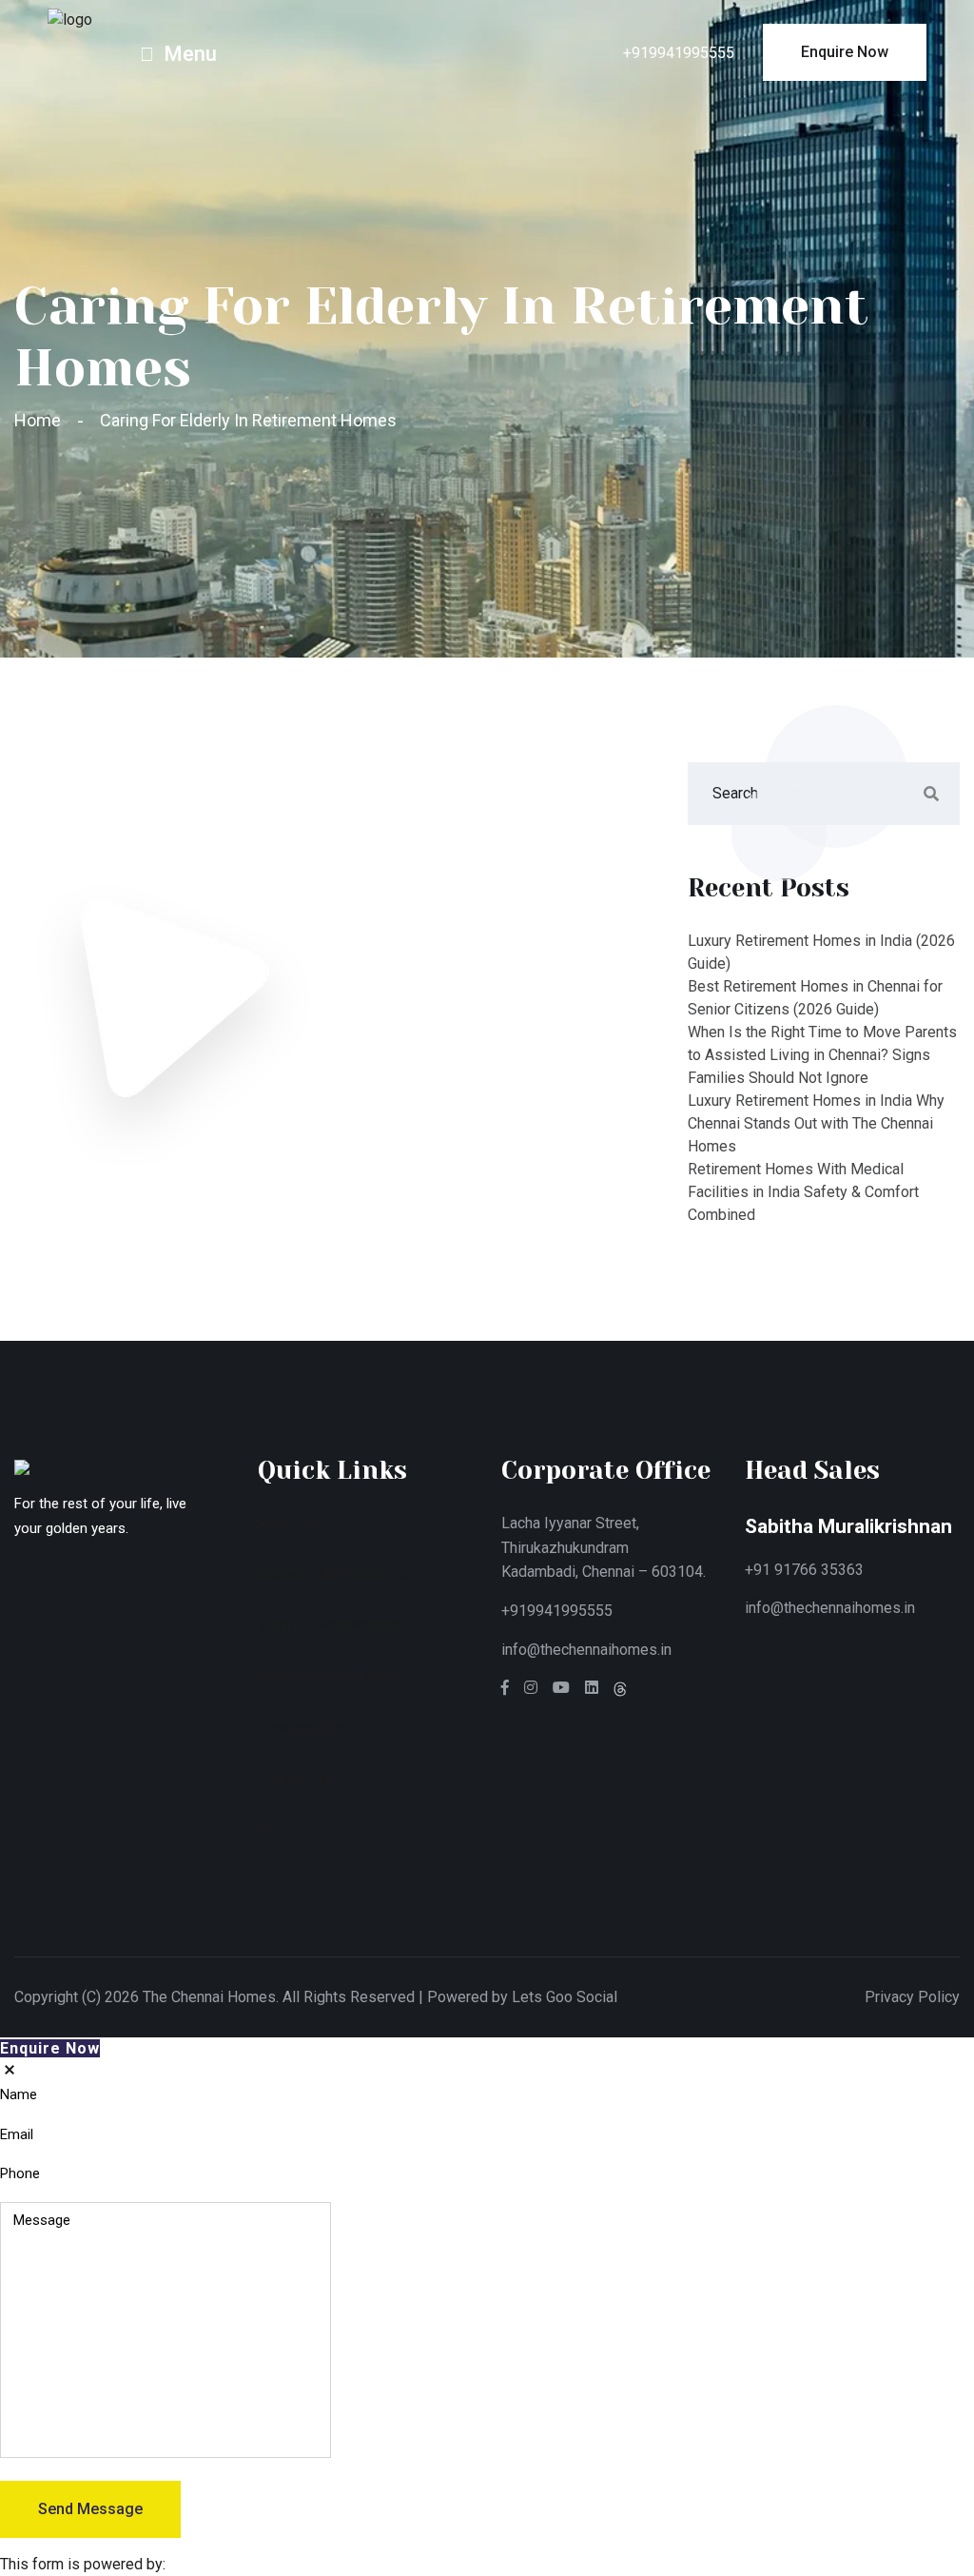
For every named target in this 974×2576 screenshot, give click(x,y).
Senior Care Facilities (329, 1676)
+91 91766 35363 (804, 1570)
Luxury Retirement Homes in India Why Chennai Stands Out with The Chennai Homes (816, 1123)
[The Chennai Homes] (70, 19)
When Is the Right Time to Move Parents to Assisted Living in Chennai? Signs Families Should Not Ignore (822, 1055)
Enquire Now (50, 2048)
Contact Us (294, 1779)
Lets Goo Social (565, 1997)
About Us (288, 1522)
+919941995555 (679, 53)
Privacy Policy (912, 1997)
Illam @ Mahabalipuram (335, 1625)
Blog (273, 1830)
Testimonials (301, 1728)
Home (41, 420)
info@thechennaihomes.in (586, 1650)
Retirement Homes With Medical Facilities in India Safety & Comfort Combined (803, 1192)
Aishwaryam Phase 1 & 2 (341, 1573)
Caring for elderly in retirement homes (248, 420)
